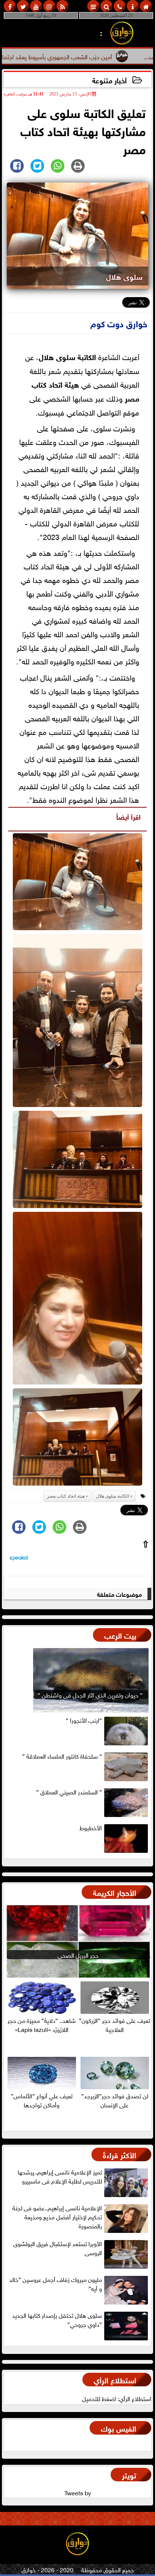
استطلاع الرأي (115, 2379)
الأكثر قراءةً (119, 2154)
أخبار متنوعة (109, 80)
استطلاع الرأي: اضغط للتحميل (117, 2398)
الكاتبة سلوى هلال (67, 356)
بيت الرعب (120, 1635)
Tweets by (78, 2492)
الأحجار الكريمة (115, 1892)
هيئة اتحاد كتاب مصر (66, 1496)
